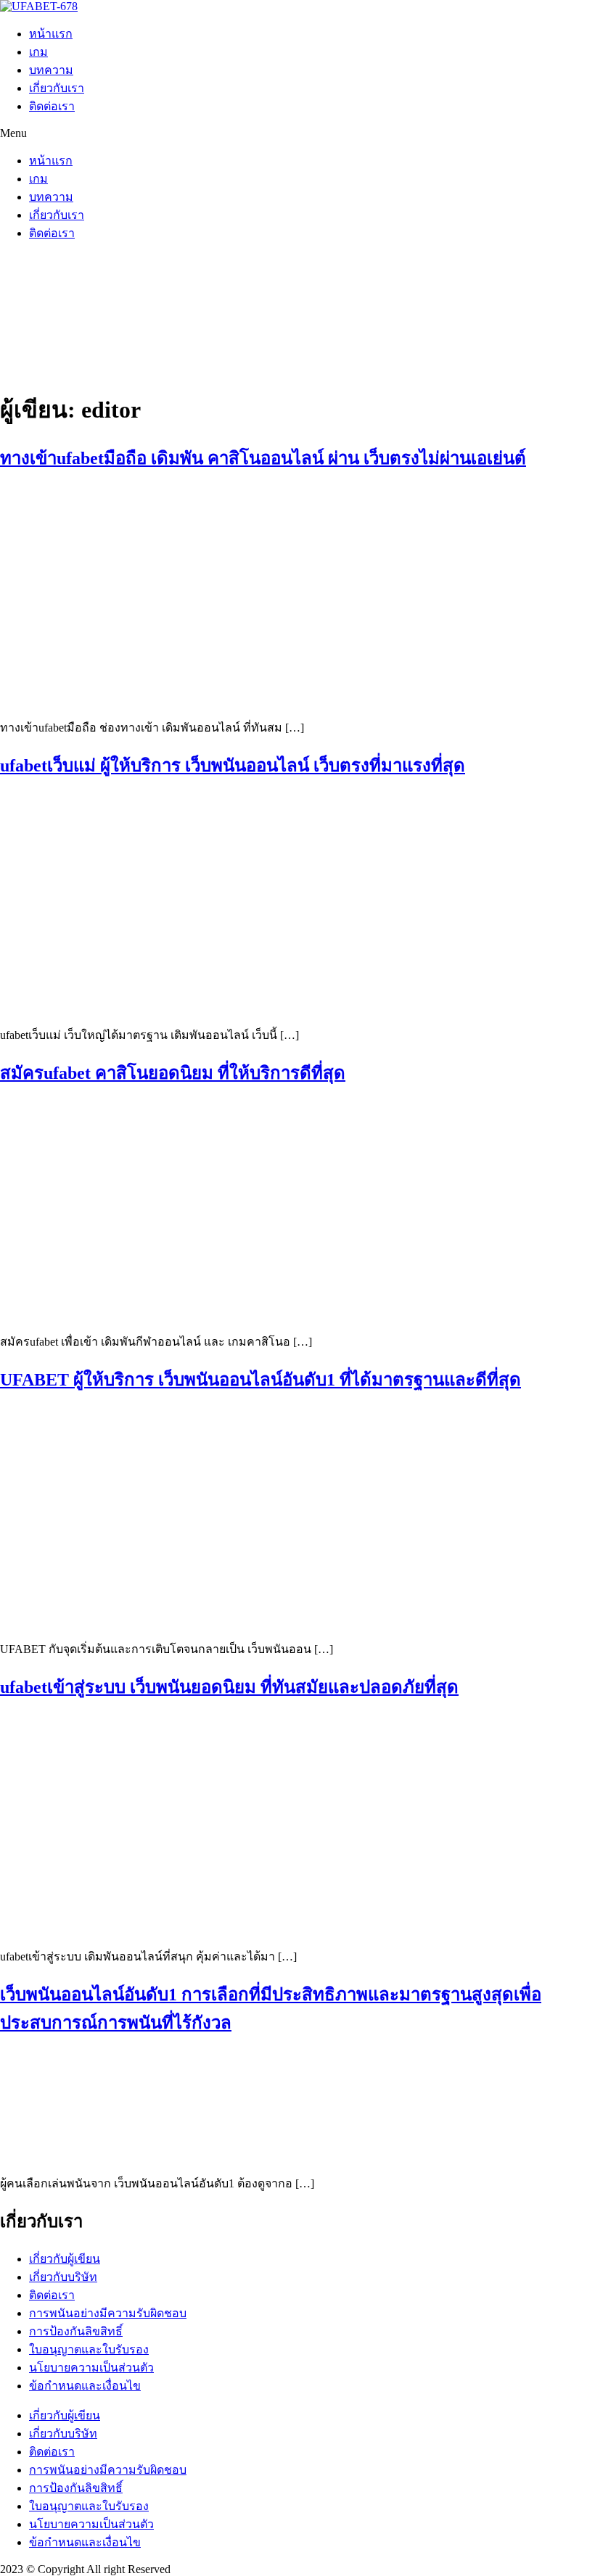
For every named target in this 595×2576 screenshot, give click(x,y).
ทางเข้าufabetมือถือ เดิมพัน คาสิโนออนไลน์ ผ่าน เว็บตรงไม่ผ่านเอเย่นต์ (263, 458)
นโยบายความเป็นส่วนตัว (91, 2368)
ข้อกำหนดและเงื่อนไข (85, 2386)
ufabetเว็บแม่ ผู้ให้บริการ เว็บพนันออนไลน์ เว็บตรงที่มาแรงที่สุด (233, 766)
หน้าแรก (51, 34)
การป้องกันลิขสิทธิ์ (76, 2331)
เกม (38, 52)
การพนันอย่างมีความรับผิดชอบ (108, 2313)
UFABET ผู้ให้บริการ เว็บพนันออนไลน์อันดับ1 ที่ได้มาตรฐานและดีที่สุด (260, 1380)
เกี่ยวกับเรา (57, 88)
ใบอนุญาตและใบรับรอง (89, 2349)
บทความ (51, 70)
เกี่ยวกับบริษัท (63, 2277)
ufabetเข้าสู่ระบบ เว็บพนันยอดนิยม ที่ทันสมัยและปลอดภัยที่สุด (229, 1687)
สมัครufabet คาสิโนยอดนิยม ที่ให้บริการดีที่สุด (173, 1073)
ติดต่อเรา (52, 106)
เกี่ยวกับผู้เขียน (65, 2259)
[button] (297, 133)
